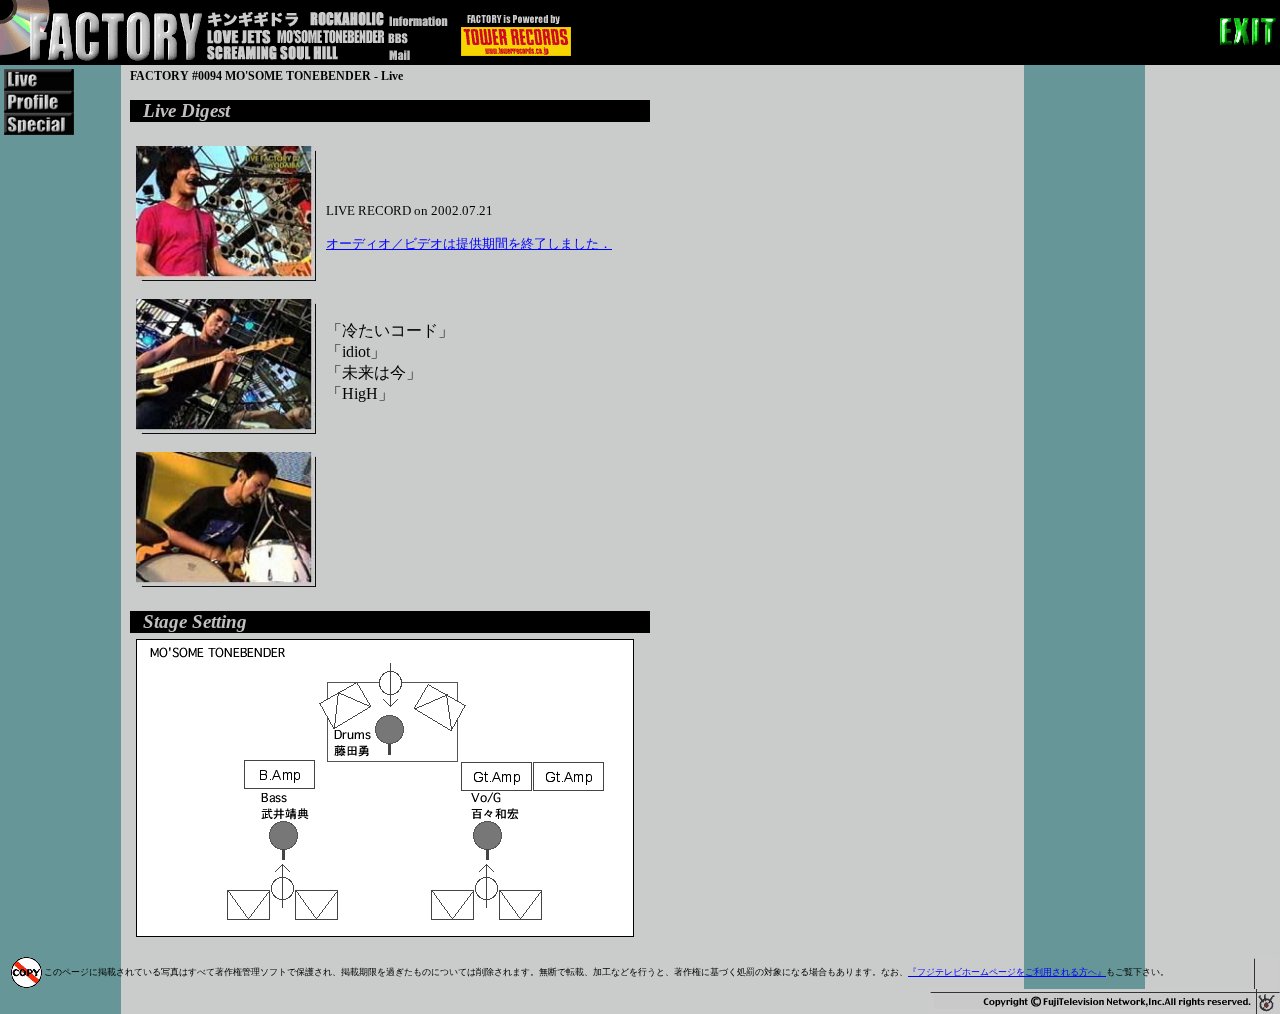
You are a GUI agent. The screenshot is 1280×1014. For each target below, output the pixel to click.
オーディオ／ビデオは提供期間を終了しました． (469, 243)
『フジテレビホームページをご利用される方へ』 (1007, 972)
